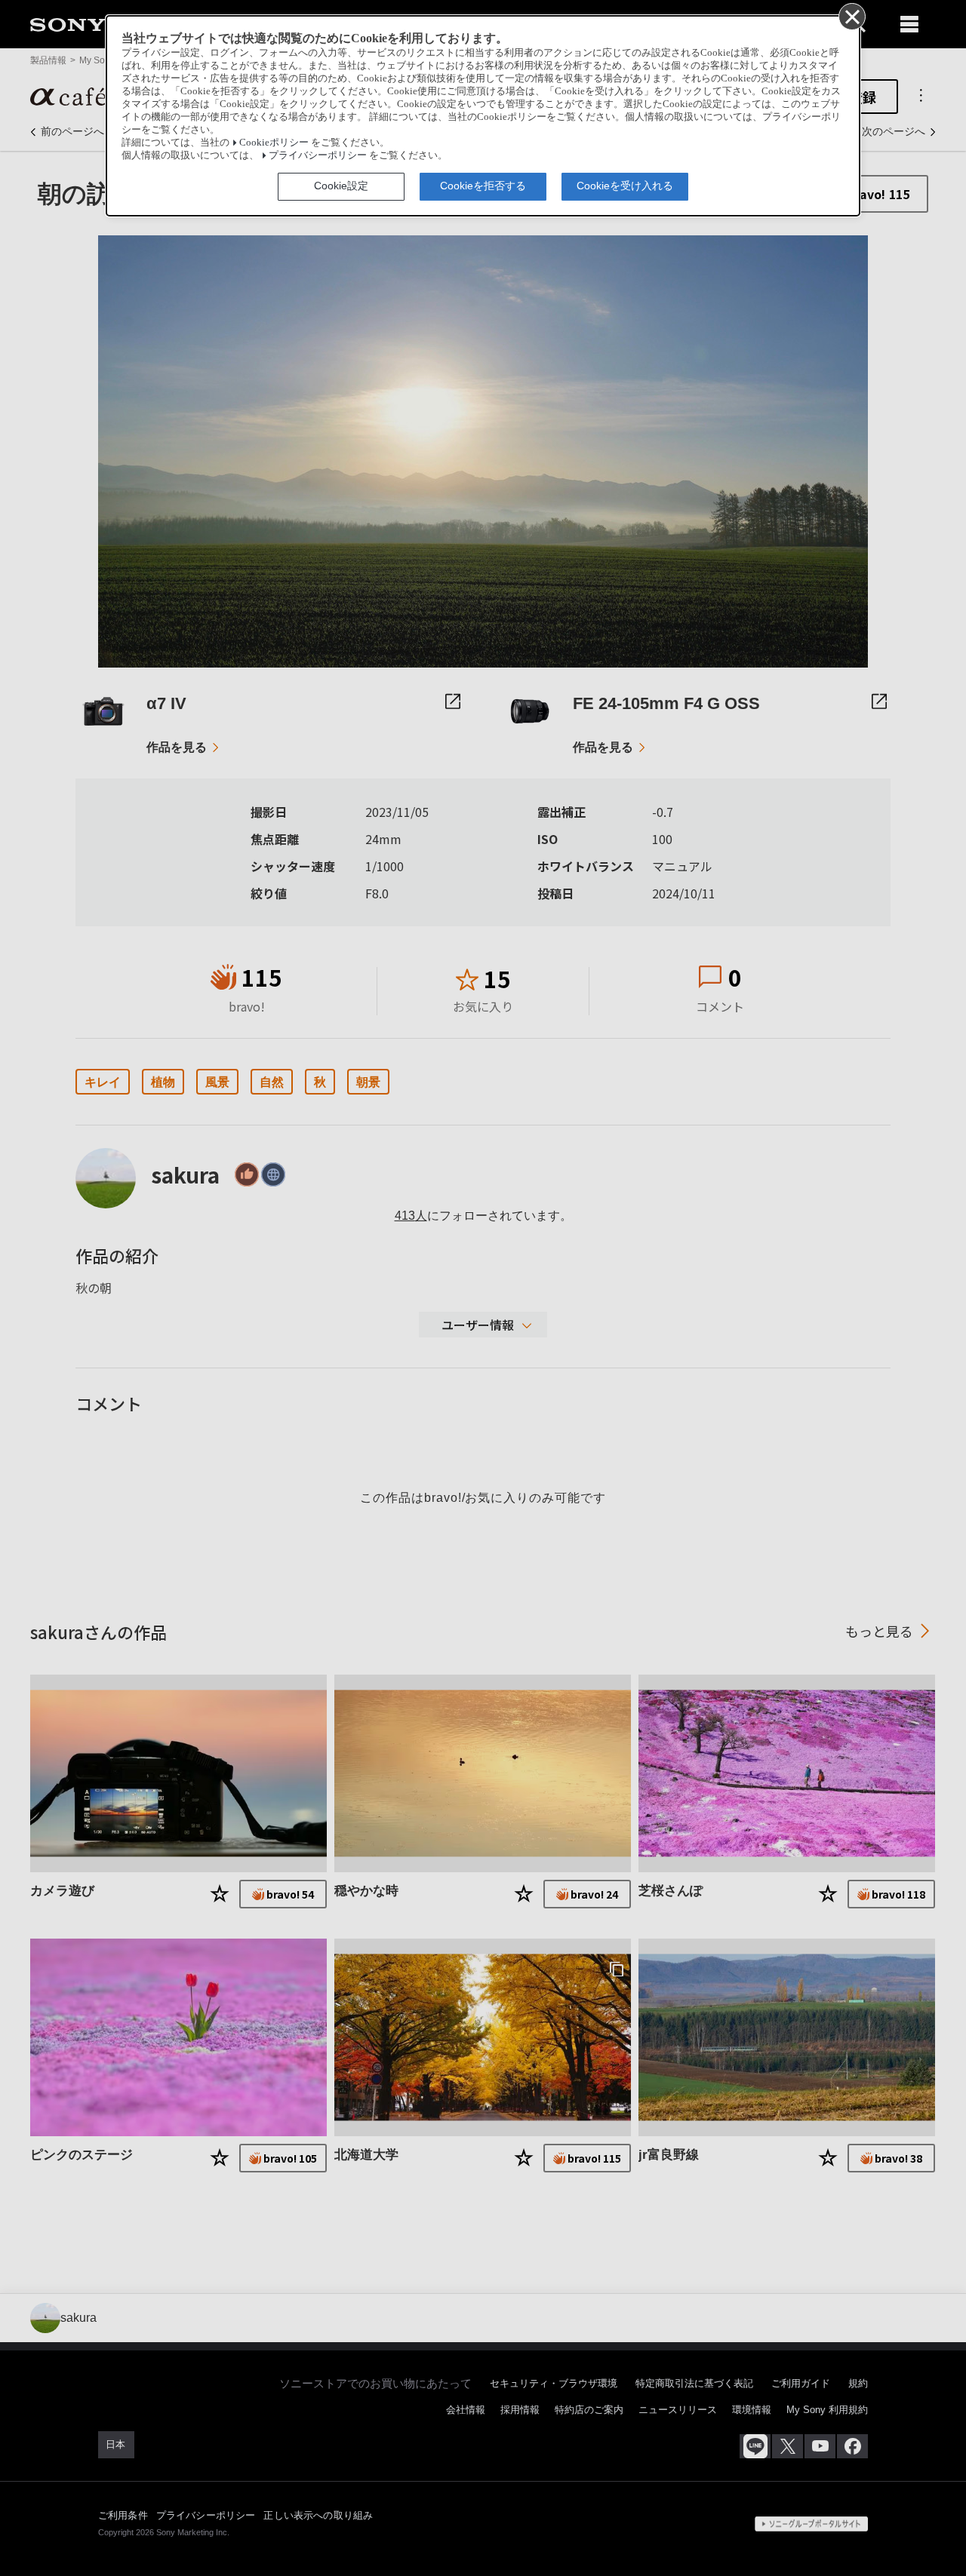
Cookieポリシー (274, 143)
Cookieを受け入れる (625, 186)
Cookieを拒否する (483, 186)
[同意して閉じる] (851, 16)
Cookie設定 (341, 186)
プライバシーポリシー (318, 155)
